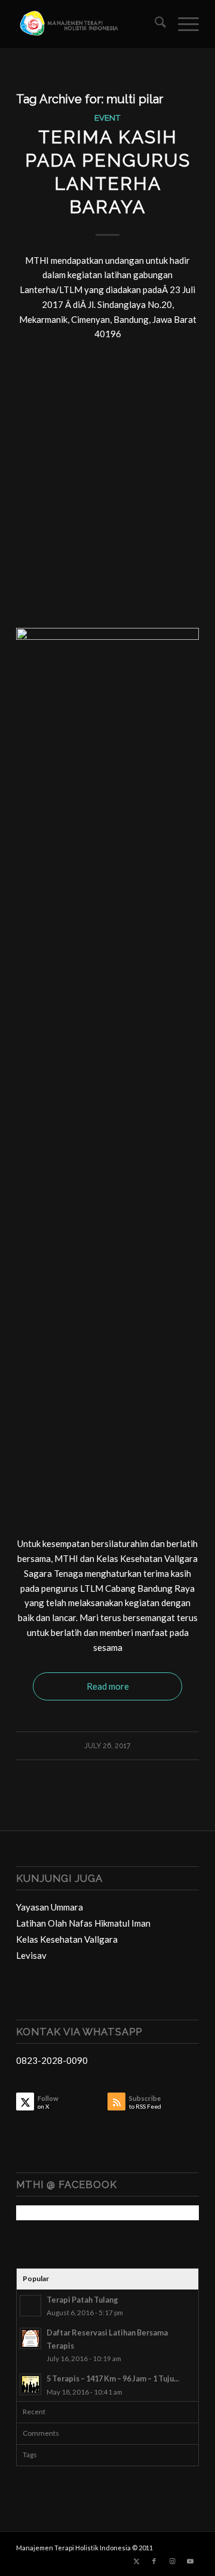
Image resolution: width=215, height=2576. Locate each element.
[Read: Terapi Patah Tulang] (30, 2306)
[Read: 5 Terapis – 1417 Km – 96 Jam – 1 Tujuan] (30, 2384)
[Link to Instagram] (172, 2561)
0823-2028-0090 (52, 2060)
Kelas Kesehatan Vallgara (67, 1939)
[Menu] (182, 24)
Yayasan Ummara (50, 1907)
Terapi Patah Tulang (82, 2300)
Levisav (31, 1955)
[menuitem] (154, 24)
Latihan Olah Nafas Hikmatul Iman (83, 1923)
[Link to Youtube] (190, 2561)
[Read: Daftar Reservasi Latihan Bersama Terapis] (30, 2338)
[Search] (154, 24)
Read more (108, 1686)
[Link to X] (136, 2561)
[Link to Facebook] (154, 2561)
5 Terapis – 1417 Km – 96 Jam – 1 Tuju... (113, 2378)
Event (107, 118)
